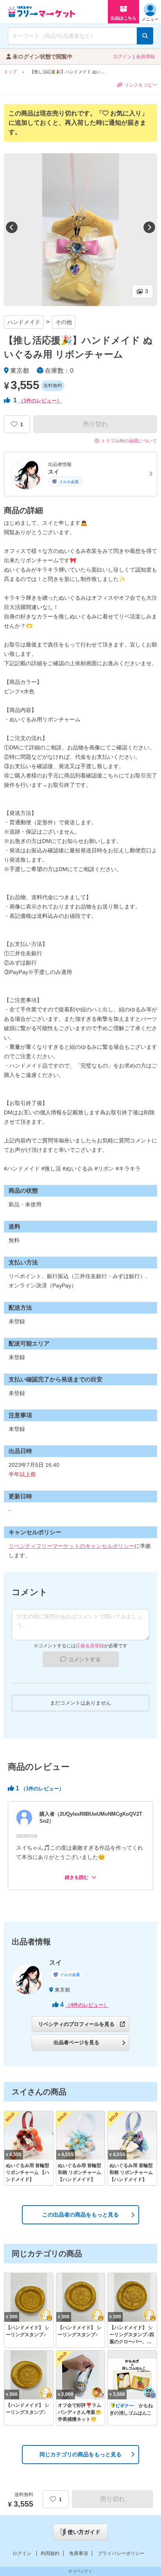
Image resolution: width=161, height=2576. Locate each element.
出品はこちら (123, 18)
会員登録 (145, 57)
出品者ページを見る (76, 2042)
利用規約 (50, 2553)
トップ (10, 72)
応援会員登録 (90, 1646)
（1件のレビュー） (40, 401)
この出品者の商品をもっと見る (80, 2215)
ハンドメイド (24, 322)
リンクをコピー (141, 85)
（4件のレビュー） (87, 2005)
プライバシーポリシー (121, 2553)
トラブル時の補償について (129, 441)
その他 (64, 322)
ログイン (122, 57)
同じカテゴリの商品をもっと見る (80, 2454)
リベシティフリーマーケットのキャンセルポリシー (72, 1546)
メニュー (150, 19)
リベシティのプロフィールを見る (76, 2024)
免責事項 (79, 2553)
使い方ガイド (84, 2532)
